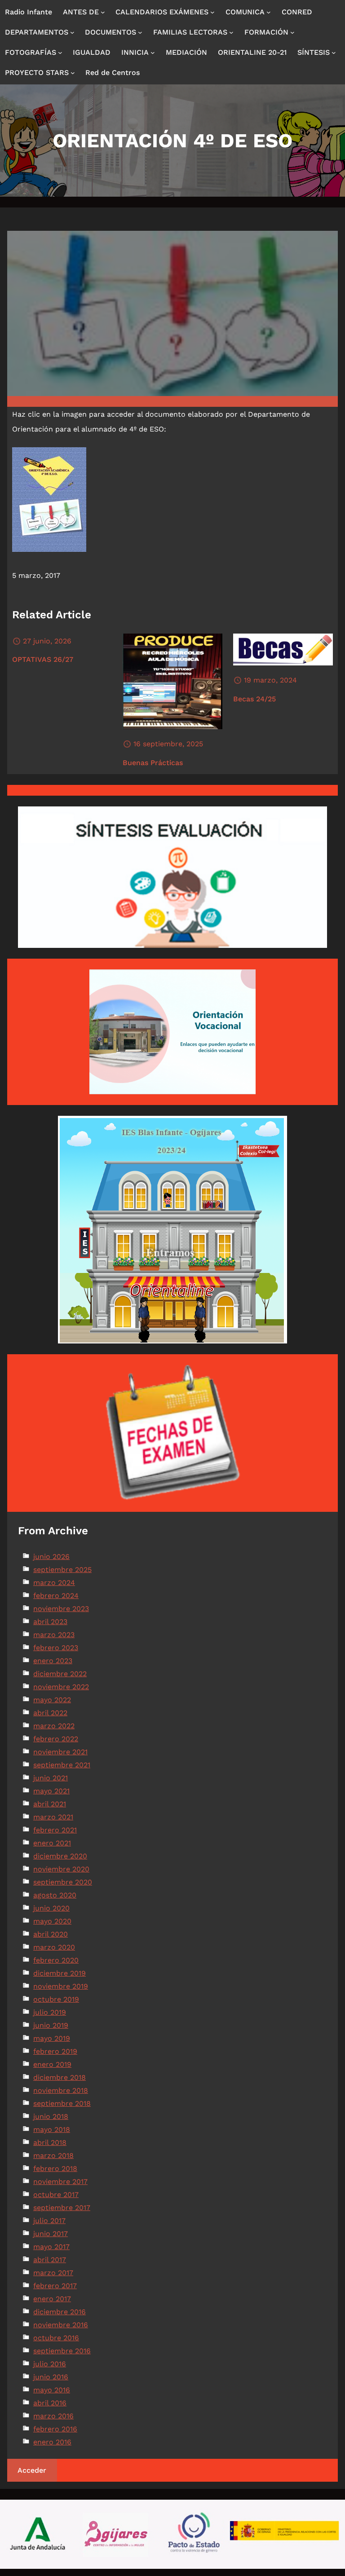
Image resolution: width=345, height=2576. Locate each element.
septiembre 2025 (62, 1570)
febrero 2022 (56, 1739)
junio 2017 (51, 2234)
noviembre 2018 (61, 2090)
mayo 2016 (52, 2390)
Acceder (32, 2470)
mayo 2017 (51, 2247)
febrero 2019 (55, 2051)
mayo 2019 (52, 2038)
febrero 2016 (55, 2429)
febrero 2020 (56, 1960)
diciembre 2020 (60, 1856)
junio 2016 (51, 2377)
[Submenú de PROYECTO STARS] (73, 73)
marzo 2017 (53, 2273)
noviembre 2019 (61, 1986)
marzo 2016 (53, 2416)
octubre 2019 (56, 1999)
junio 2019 (51, 2025)
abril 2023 (50, 1622)
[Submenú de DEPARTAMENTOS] (72, 32)
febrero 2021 (55, 1830)
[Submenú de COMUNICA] (269, 12)
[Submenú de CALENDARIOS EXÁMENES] (212, 12)
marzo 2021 (53, 1817)
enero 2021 (52, 1843)
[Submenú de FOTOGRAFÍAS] (60, 53)
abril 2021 (50, 1804)
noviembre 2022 (61, 1687)
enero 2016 (52, 2442)
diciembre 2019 (60, 1973)
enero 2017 (52, 2299)
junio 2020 (51, 1908)
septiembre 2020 (63, 1882)
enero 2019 (52, 2064)
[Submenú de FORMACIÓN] (292, 32)
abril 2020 (51, 1934)
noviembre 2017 (60, 2182)
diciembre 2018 (60, 2077)
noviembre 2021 (60, 1752)
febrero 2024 (56, 1596)
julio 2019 (50, 2012)
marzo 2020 (54, 1947)
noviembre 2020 (61, 1869)
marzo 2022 (54, 1726)
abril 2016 (50, 2403)
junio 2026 (51, 1557)
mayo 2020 (52, 1921)
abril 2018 (50, 2142)
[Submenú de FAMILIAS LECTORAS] (231, 32)
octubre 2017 (56, 2195)
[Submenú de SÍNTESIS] (334, 53)
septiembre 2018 (62, 2103)
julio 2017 (49, 2221)
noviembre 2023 (61, 1609)
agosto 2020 (55, 1895)
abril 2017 (50, 2260)
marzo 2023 (54, 1635)
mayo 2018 (52, 2129)
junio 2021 (51, 1778)
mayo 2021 (51, 1791)
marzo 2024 (54, 1583)
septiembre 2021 (62, 1765)
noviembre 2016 (61, 2325)
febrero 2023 (56, 1648)
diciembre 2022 (60, 1674)
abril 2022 (50, 1713)
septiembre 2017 (62, 2208)
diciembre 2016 (60, 2312)
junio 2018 (51, 2116)
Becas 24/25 (254, 699)
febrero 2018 (55, 2169)
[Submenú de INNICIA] (153, 53)
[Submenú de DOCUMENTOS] (140, 32)
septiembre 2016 (62, 2351)
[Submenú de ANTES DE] (103, 12)
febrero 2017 (55, 2286)
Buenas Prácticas (153, 763)
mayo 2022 (52, 1700)
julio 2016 (50, 2364)
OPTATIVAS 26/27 (43, 659)
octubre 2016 (56, 2338)
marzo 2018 (53, 2155)
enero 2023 (53, 1661)
